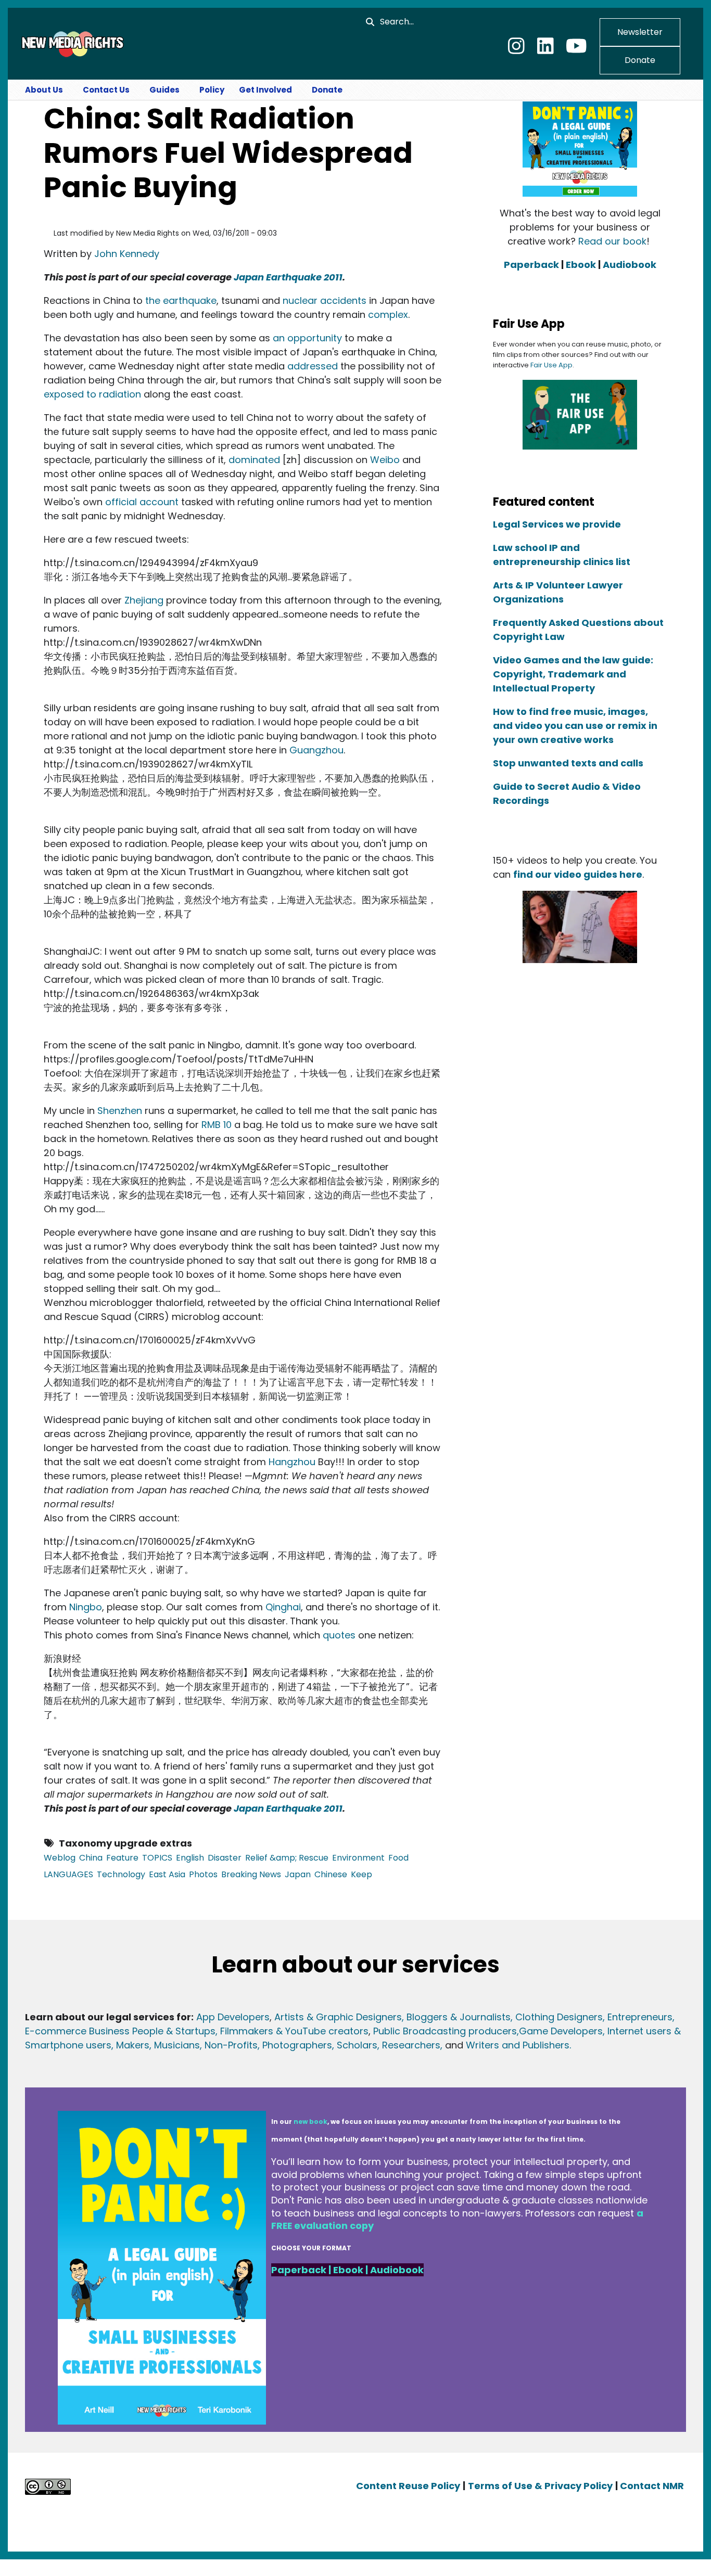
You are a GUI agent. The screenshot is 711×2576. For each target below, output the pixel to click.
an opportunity (307, 338)
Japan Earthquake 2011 (288, 277)
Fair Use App (551, 365)
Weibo (385, 460)
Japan (298, 1874)
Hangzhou (292, 1462)
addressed (313, 366)
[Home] (71, 43)
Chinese (331, 1874)
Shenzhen (120, 1111)
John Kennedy (127, 254)
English (190, 1858)
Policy (212, 90)
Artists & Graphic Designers (338, 2017)
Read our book (612, 241)
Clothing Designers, (560, 2017)
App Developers (233, 2017)
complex (388, 315)
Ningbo (86, 1607)
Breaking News (251, 1874)
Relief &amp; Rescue (287, 1858)
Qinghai (283, 1607)
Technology (121, 1874)
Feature (122, 1858)
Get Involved (265, 90)
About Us (44, 90)
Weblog (60, 1858)
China (91, 1858)
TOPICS (157, 1858)
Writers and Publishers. (518, 2045)
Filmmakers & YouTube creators (294, 2031)
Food (398, 1858)
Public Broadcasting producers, (446, 2031)
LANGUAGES (68, 1874)
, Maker (128, 2045)
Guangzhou (316, 750)
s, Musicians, (173, 2045)
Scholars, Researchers (387, 2045)
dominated (254, 460)
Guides (164, 90)
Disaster (225, 1858)
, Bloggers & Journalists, (459, 2017)
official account (142, 502)
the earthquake (181, 300)
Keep (361, 1874)
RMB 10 (217, 1125)
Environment (358, 1858)
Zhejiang (144, 600)
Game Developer (558, 2031)
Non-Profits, (232, 2045)
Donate (640, 60)
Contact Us (106, 90)
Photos (203, 1874)
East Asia (167, 1874)
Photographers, (297, 2045)
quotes (339, 1635)
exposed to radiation (92, 394)
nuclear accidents (325, 300)
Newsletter (640, 32)
